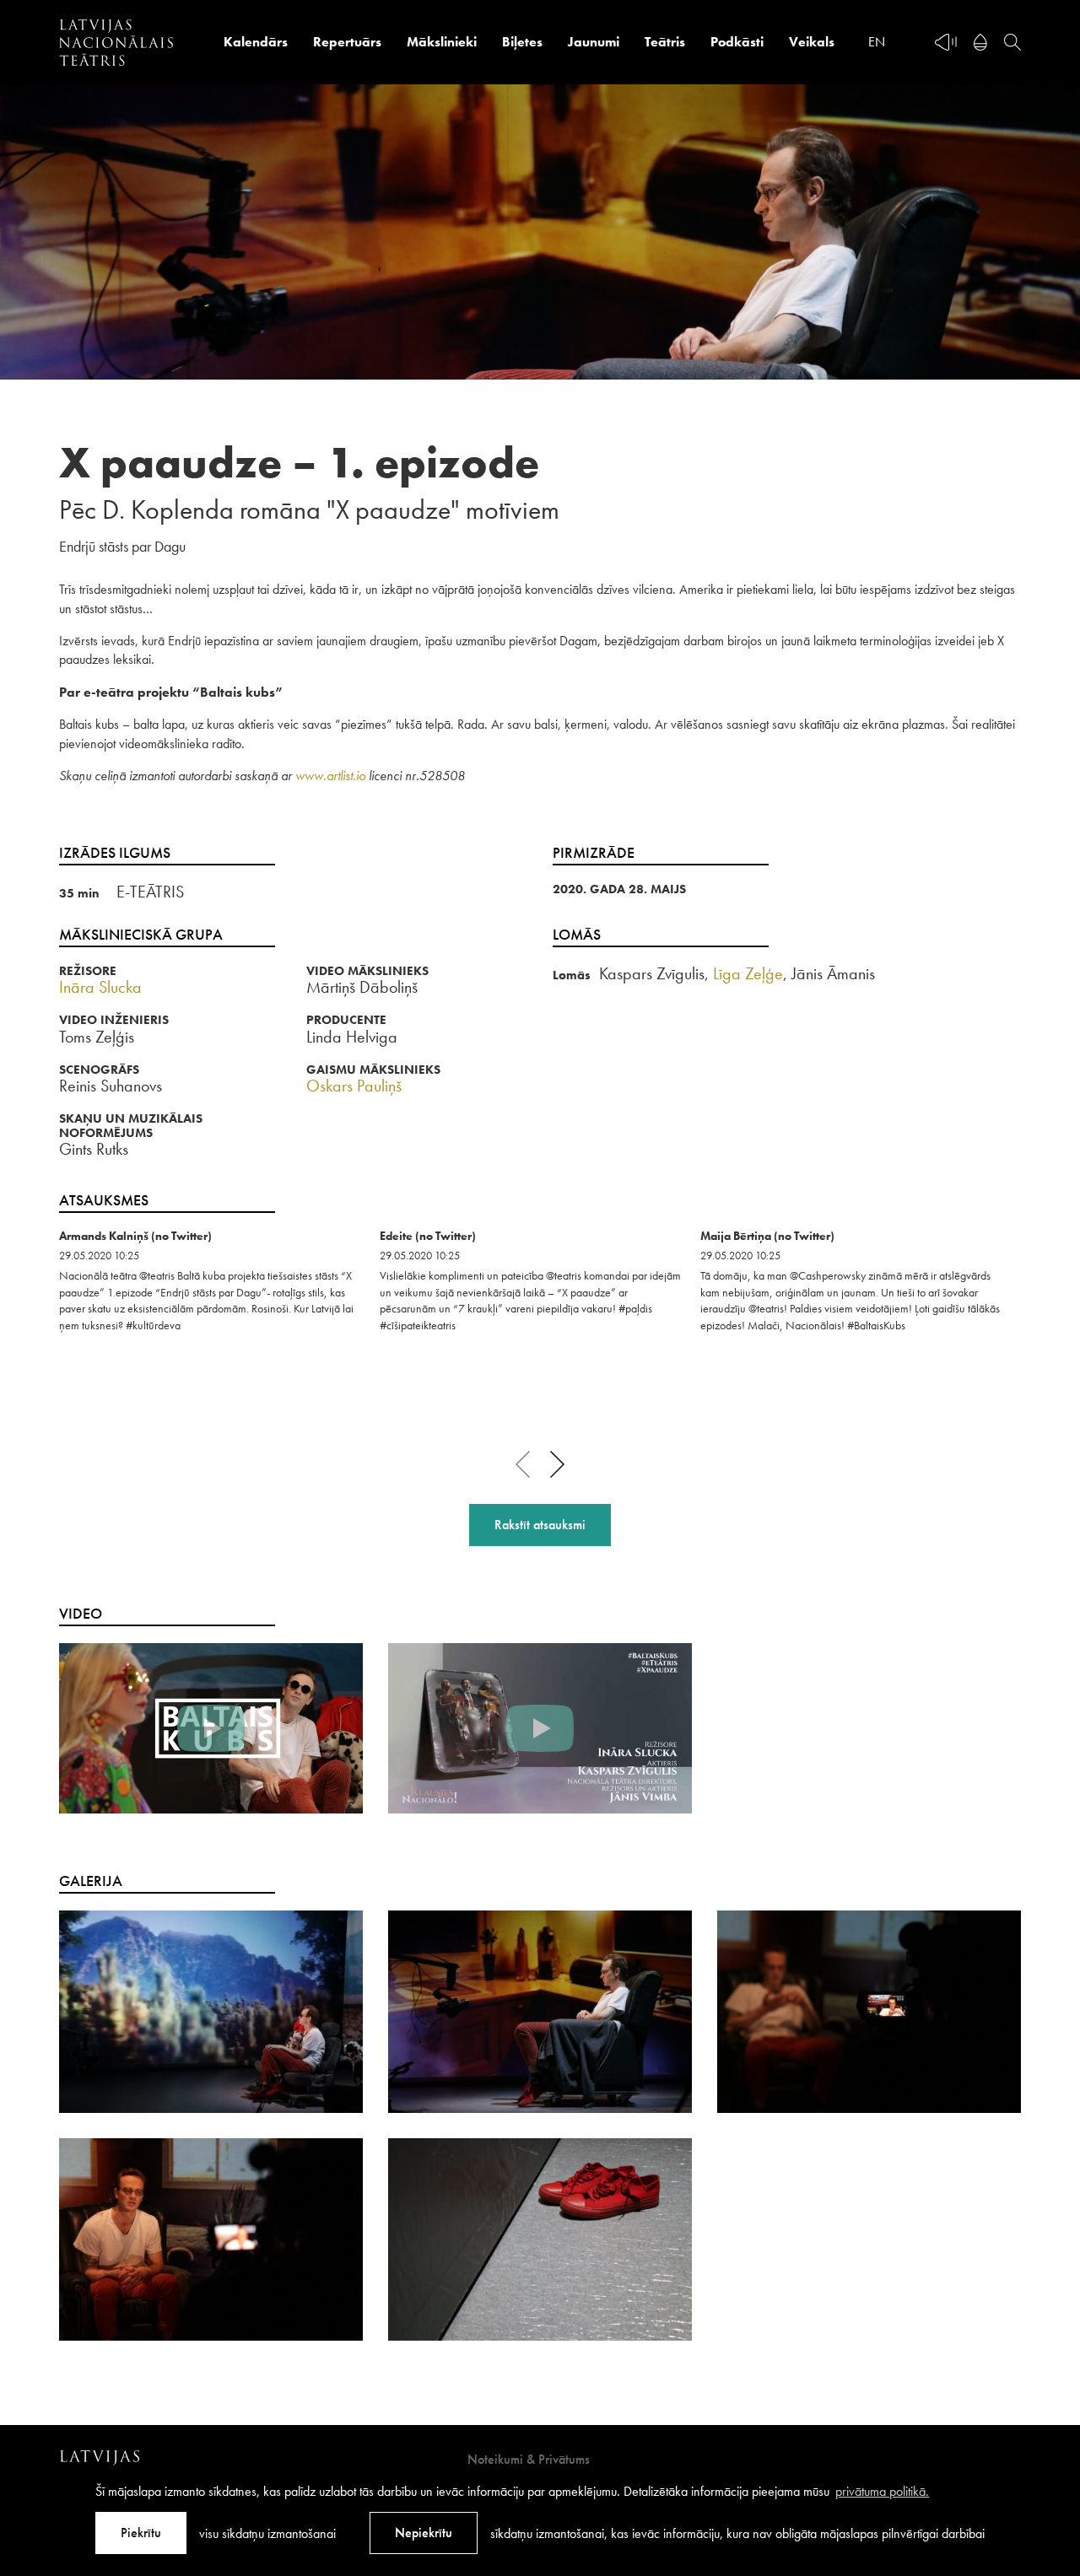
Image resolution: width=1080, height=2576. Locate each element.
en (877, 42)
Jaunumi (594, 42)
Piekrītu (141, 2533)
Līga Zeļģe (748, 973)
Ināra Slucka (100, 987)
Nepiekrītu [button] (424, 2533)
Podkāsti (737, 42)
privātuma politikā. (882, 2491)
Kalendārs (256, 42)
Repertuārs (347, 42)
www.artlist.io (330, 776)
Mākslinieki (442, 42)
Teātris (665, 42)
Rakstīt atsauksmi (540, 1525)
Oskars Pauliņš (354, 1086)
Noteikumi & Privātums (529, 2459)
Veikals (812, 42)
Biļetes (522, 42)
